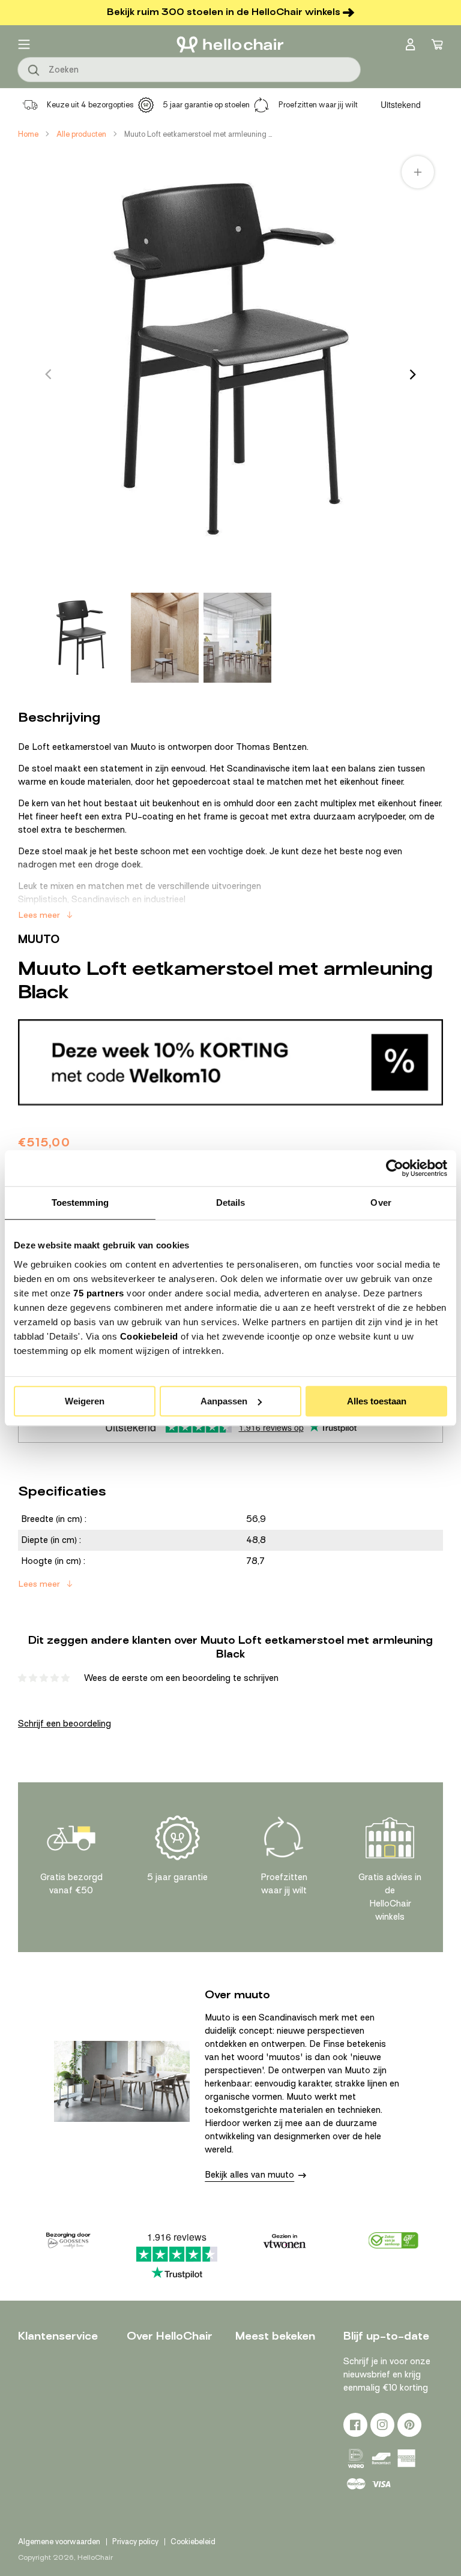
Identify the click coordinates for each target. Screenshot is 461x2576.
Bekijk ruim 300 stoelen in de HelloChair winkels (224, 12)
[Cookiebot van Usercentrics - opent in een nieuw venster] (395, 1168)
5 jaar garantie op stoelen (206, 105)
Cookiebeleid (149, 1336)
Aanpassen (224, 1401)
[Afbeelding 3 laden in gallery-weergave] (237, 638)
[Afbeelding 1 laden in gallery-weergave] (81, 638)
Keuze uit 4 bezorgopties (90, 105)
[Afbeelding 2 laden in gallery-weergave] (165, 638)
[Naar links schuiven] (48, 374)
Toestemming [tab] (80, 1203)
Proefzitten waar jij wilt (318, 105)
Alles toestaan (377, 1401)
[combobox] (189, 70)
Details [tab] (231, 1203)
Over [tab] (381, 1203)
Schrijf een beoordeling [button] (65, 1724)
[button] (24, 44)
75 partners (99, 1293)
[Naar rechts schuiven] (413, 374)
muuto (39, 939)
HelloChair (95, 2557)
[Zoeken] (34, 71)
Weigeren (85, 1401)
